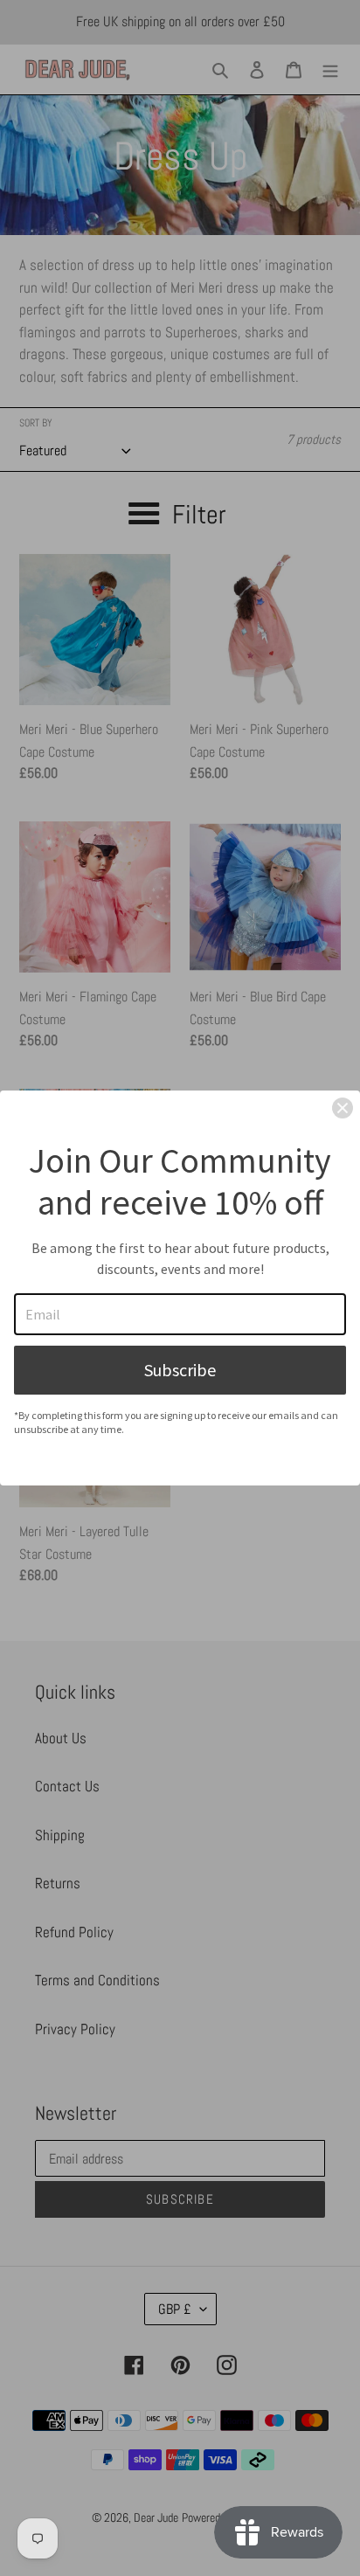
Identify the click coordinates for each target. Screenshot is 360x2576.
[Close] (343, 1108)
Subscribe (180, 1370)
